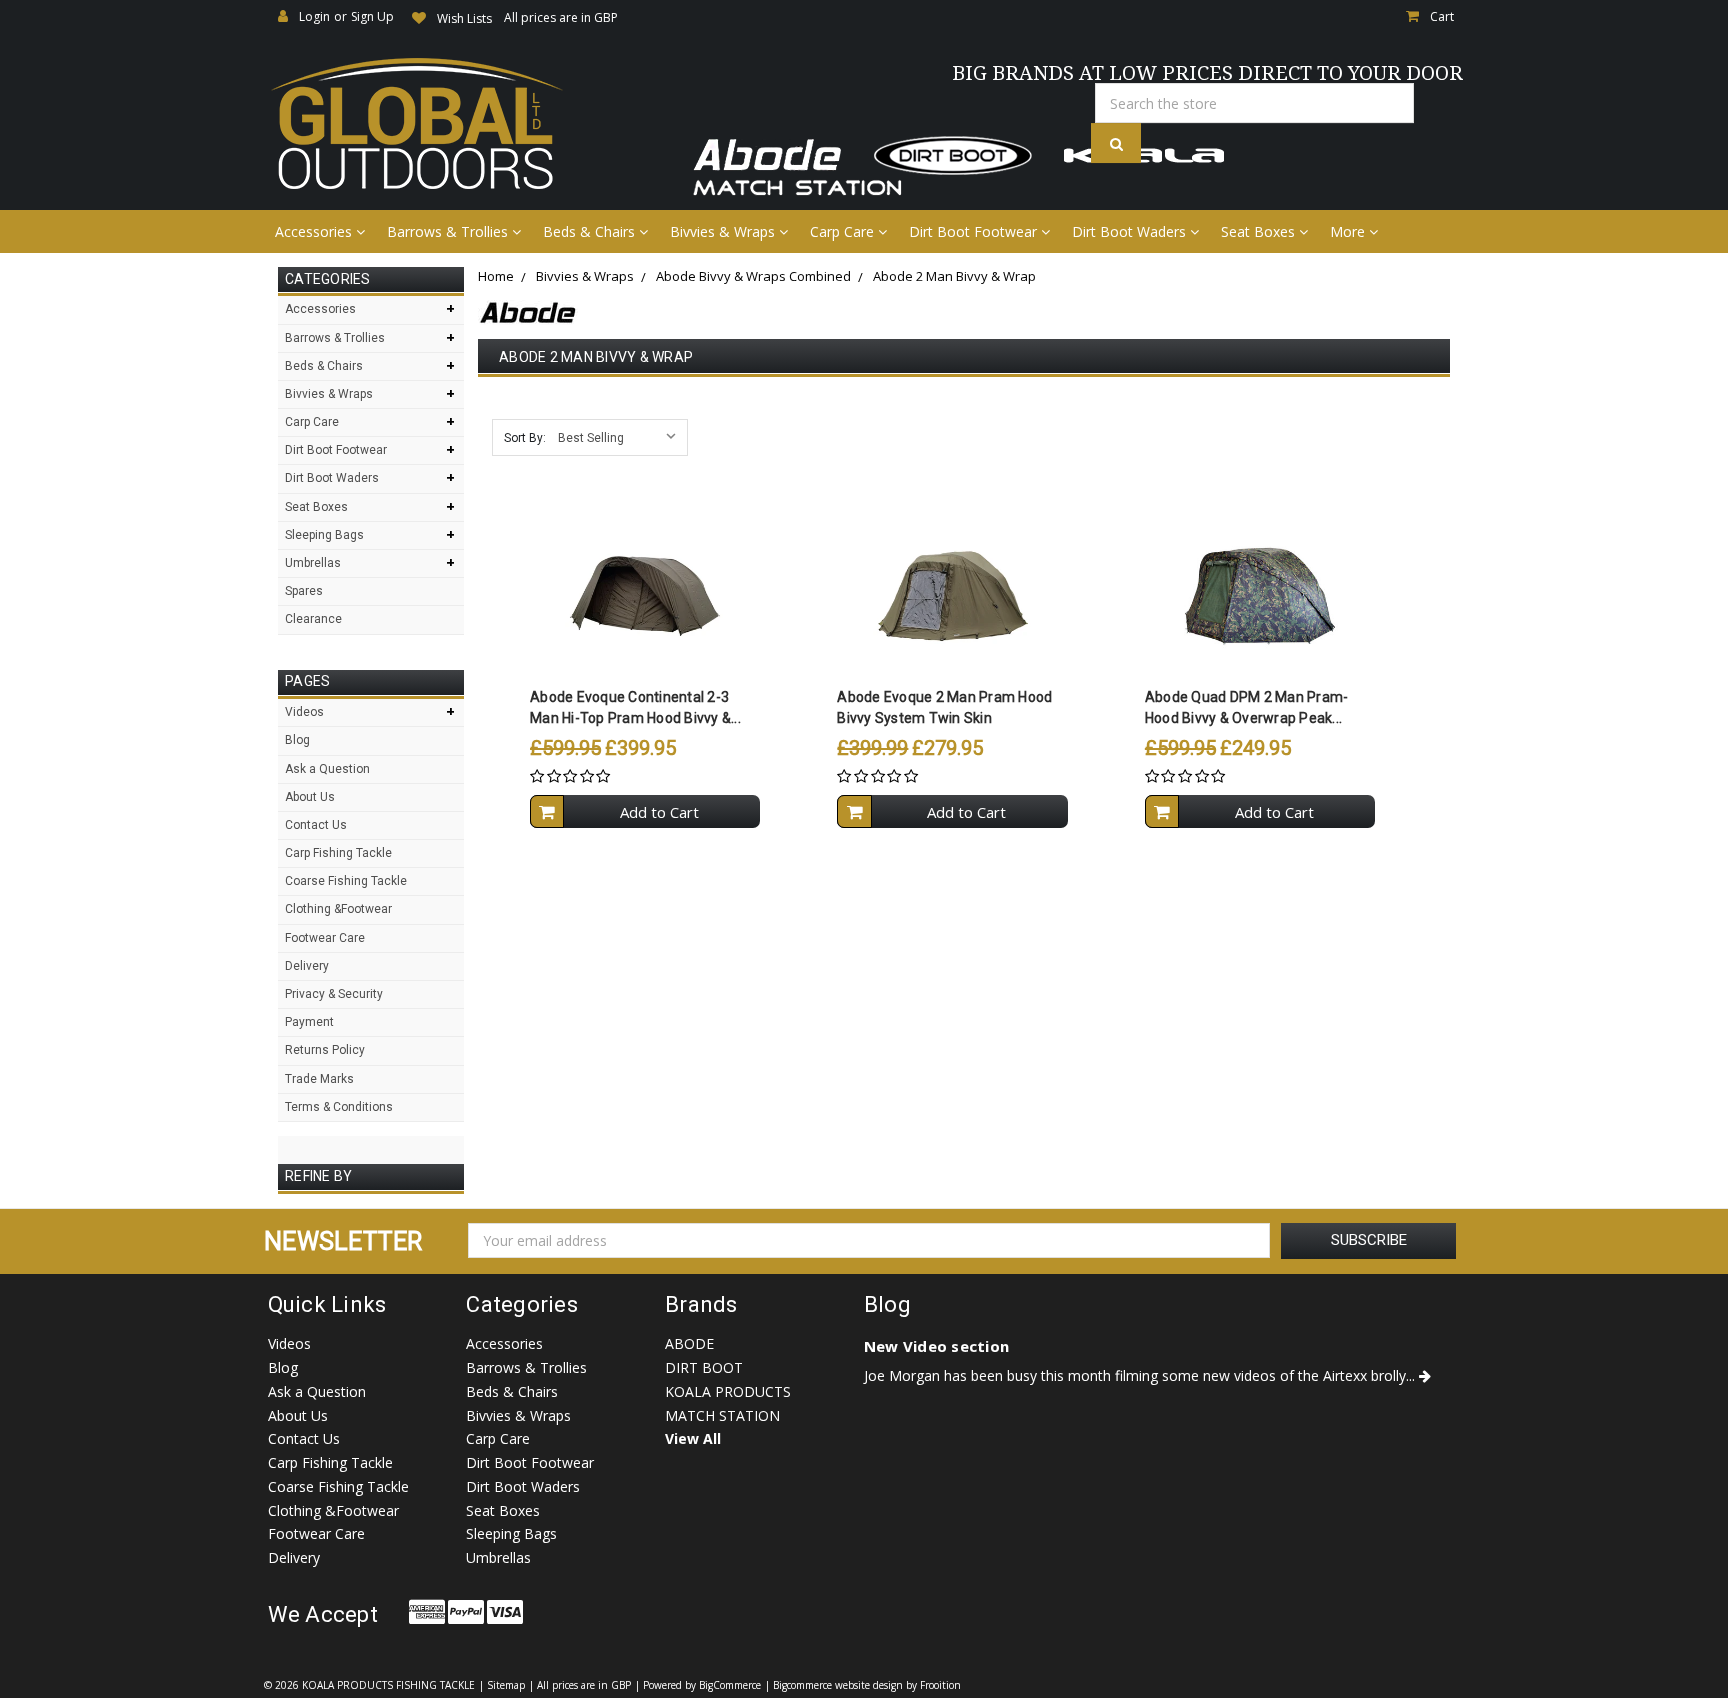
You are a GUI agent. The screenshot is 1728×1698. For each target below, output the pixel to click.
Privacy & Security (334, 994)
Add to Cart (659, 812)
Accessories (315, 231)
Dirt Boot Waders (1131, 231)
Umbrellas (313, 563)
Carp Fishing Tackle (338, 853)
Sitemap (506, 1685)
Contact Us (316, 825)
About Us (310, 797)
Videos (304, 712)
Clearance (313, 619)
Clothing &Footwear (338, 909)
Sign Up (372, 16)
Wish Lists (464, 18)
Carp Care (844, 231)
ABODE (689, 1343)
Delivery (307, 966)
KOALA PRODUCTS (728, 1391)
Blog (297, 740)
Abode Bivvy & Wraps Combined (753, 276)
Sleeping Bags (324, 535)
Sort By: (525, 438)
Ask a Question (327, 769)
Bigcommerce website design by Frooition (867, 1685)
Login (314, 16)
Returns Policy (325, 1050)
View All (693, 1438)
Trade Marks (319, 1079)
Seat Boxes (1260, 231)
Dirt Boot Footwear (975, 231)
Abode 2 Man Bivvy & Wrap (954, 276)
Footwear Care (325, 938)
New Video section (936, 1346)
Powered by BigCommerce (702, 1685)
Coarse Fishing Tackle (346, 881)
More (1349, 231)
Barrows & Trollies (449, 231)
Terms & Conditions (339, 1107)
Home (496, 276)
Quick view (645, 556)
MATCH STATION (722, 1415)
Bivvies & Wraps (724, 231)
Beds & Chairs (591, 231)
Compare (638, 596)
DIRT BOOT (704, 1367)
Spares (304, 591)
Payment (309, 1022)
